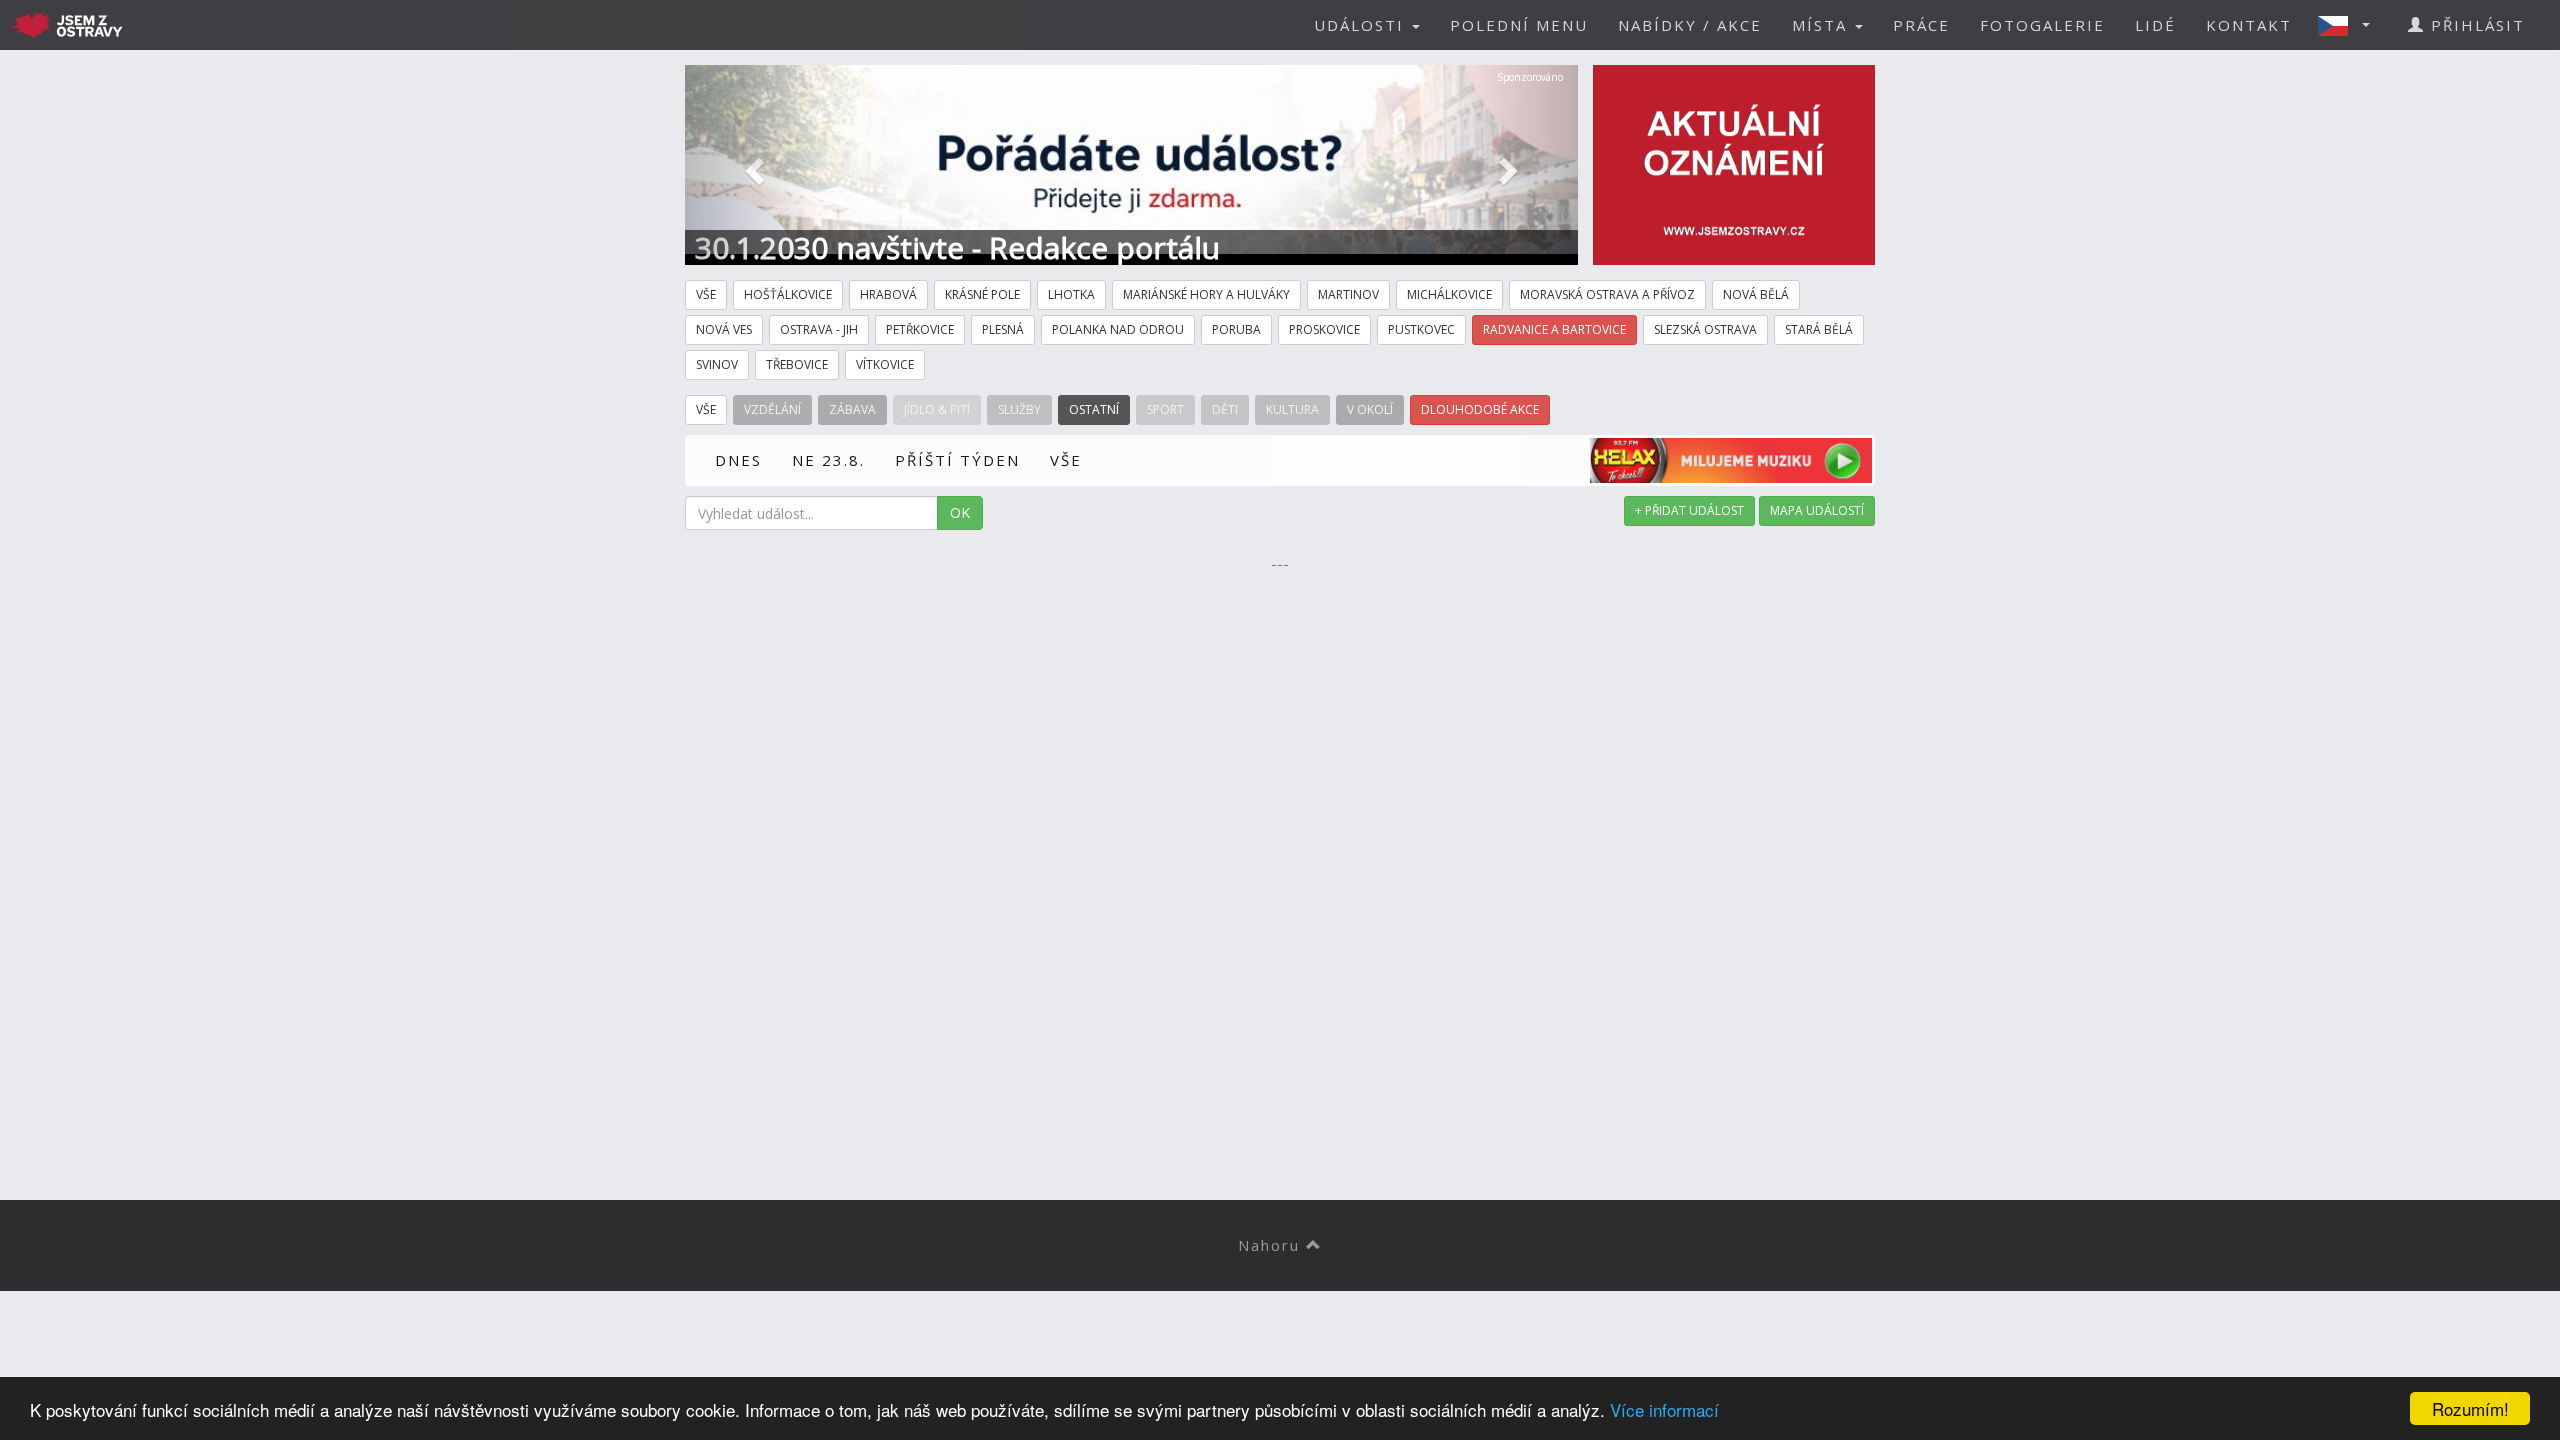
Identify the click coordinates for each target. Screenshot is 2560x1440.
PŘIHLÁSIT (2475, 25)
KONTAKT (2249, 25)
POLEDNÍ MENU (1519, 25)
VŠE (1066, 460)
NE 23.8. (828, 460)
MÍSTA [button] (1822, 25)
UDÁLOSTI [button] (1362, 25)
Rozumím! (2470, 1408)
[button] (2350, 25)
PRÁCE (1921, 25)
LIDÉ (2155, 25)
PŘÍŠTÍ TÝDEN (957, 460)
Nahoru (1272, 1245)
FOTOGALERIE (2042, 25)
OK (960, 512)
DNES (738, 460)
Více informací (1664, 1409)
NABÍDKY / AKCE (1690, 25)
